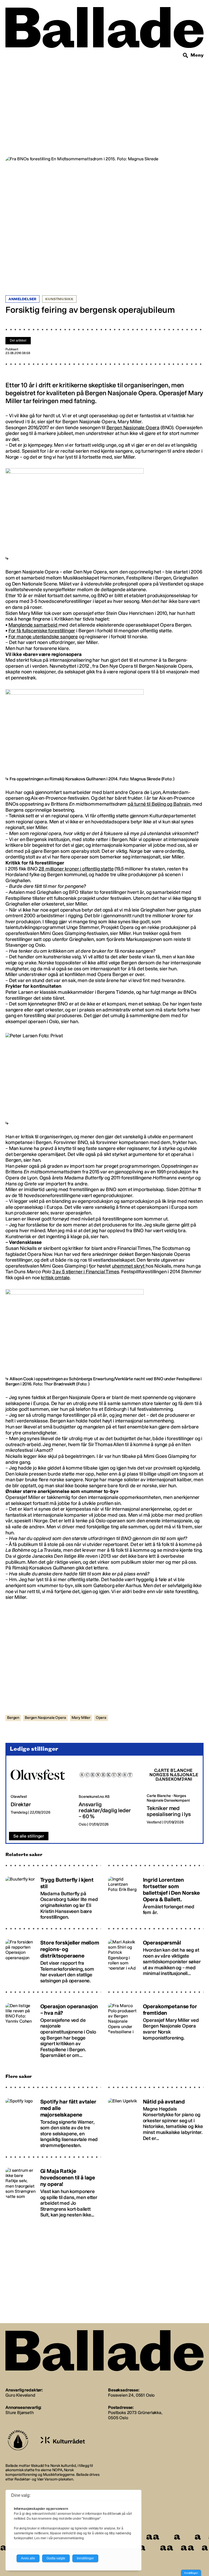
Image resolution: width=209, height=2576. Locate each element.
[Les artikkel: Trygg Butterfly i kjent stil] (53, 1896)
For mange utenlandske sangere (43, 637)
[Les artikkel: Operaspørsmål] (156, 1959)
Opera (101, 1718)
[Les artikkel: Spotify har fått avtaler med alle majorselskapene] (53, 2121)
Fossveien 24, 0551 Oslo (131, 2395)
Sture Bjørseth (20, 2413)
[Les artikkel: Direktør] (40, 1794)
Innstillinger (191, 2573)
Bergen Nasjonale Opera (133, 428)
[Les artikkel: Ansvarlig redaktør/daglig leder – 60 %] (108, 1794)
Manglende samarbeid (33, 625)
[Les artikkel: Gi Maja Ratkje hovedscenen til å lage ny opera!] (53, 2190)
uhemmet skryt (129, 1266)
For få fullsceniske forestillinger (42, 631)
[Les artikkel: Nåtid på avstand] (156, 2121)
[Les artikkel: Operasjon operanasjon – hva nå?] (53, 2028)
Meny (197, 55)
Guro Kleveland (20, 2395)
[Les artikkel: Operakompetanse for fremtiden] (156, 2028)
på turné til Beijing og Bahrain (159, 804)
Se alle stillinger (29, 1836)
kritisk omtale (55, 1278)
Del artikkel (18, 341)
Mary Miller (81, 1718)
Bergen (13, 1718)
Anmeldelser (22, 299)
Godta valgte (56, 2558)
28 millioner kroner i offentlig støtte (76, 869)
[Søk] (186, 56)
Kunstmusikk (59, 299)
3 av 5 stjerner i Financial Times (86, 1272)
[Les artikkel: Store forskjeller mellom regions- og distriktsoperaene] (53, 1959)
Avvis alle (28, 2558)
